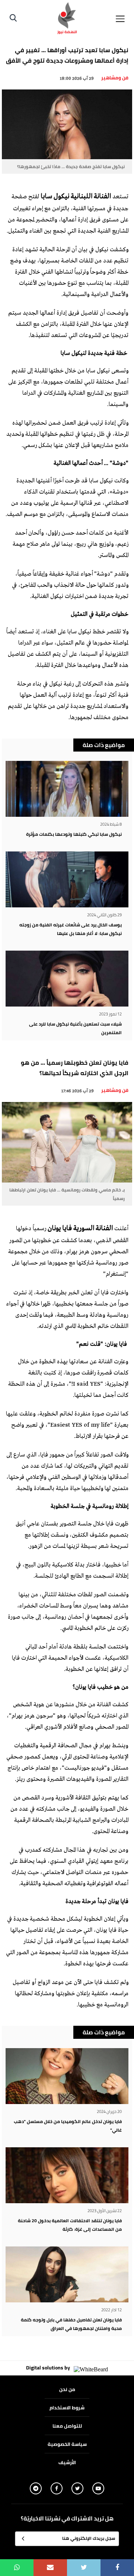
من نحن (67, 2389)
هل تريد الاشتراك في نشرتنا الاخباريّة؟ (67, 2519)
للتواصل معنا (67, 2426)
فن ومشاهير (115, 78)
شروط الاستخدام (67, 2407)
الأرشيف (67, 2462)
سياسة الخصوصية (67, 2444)
